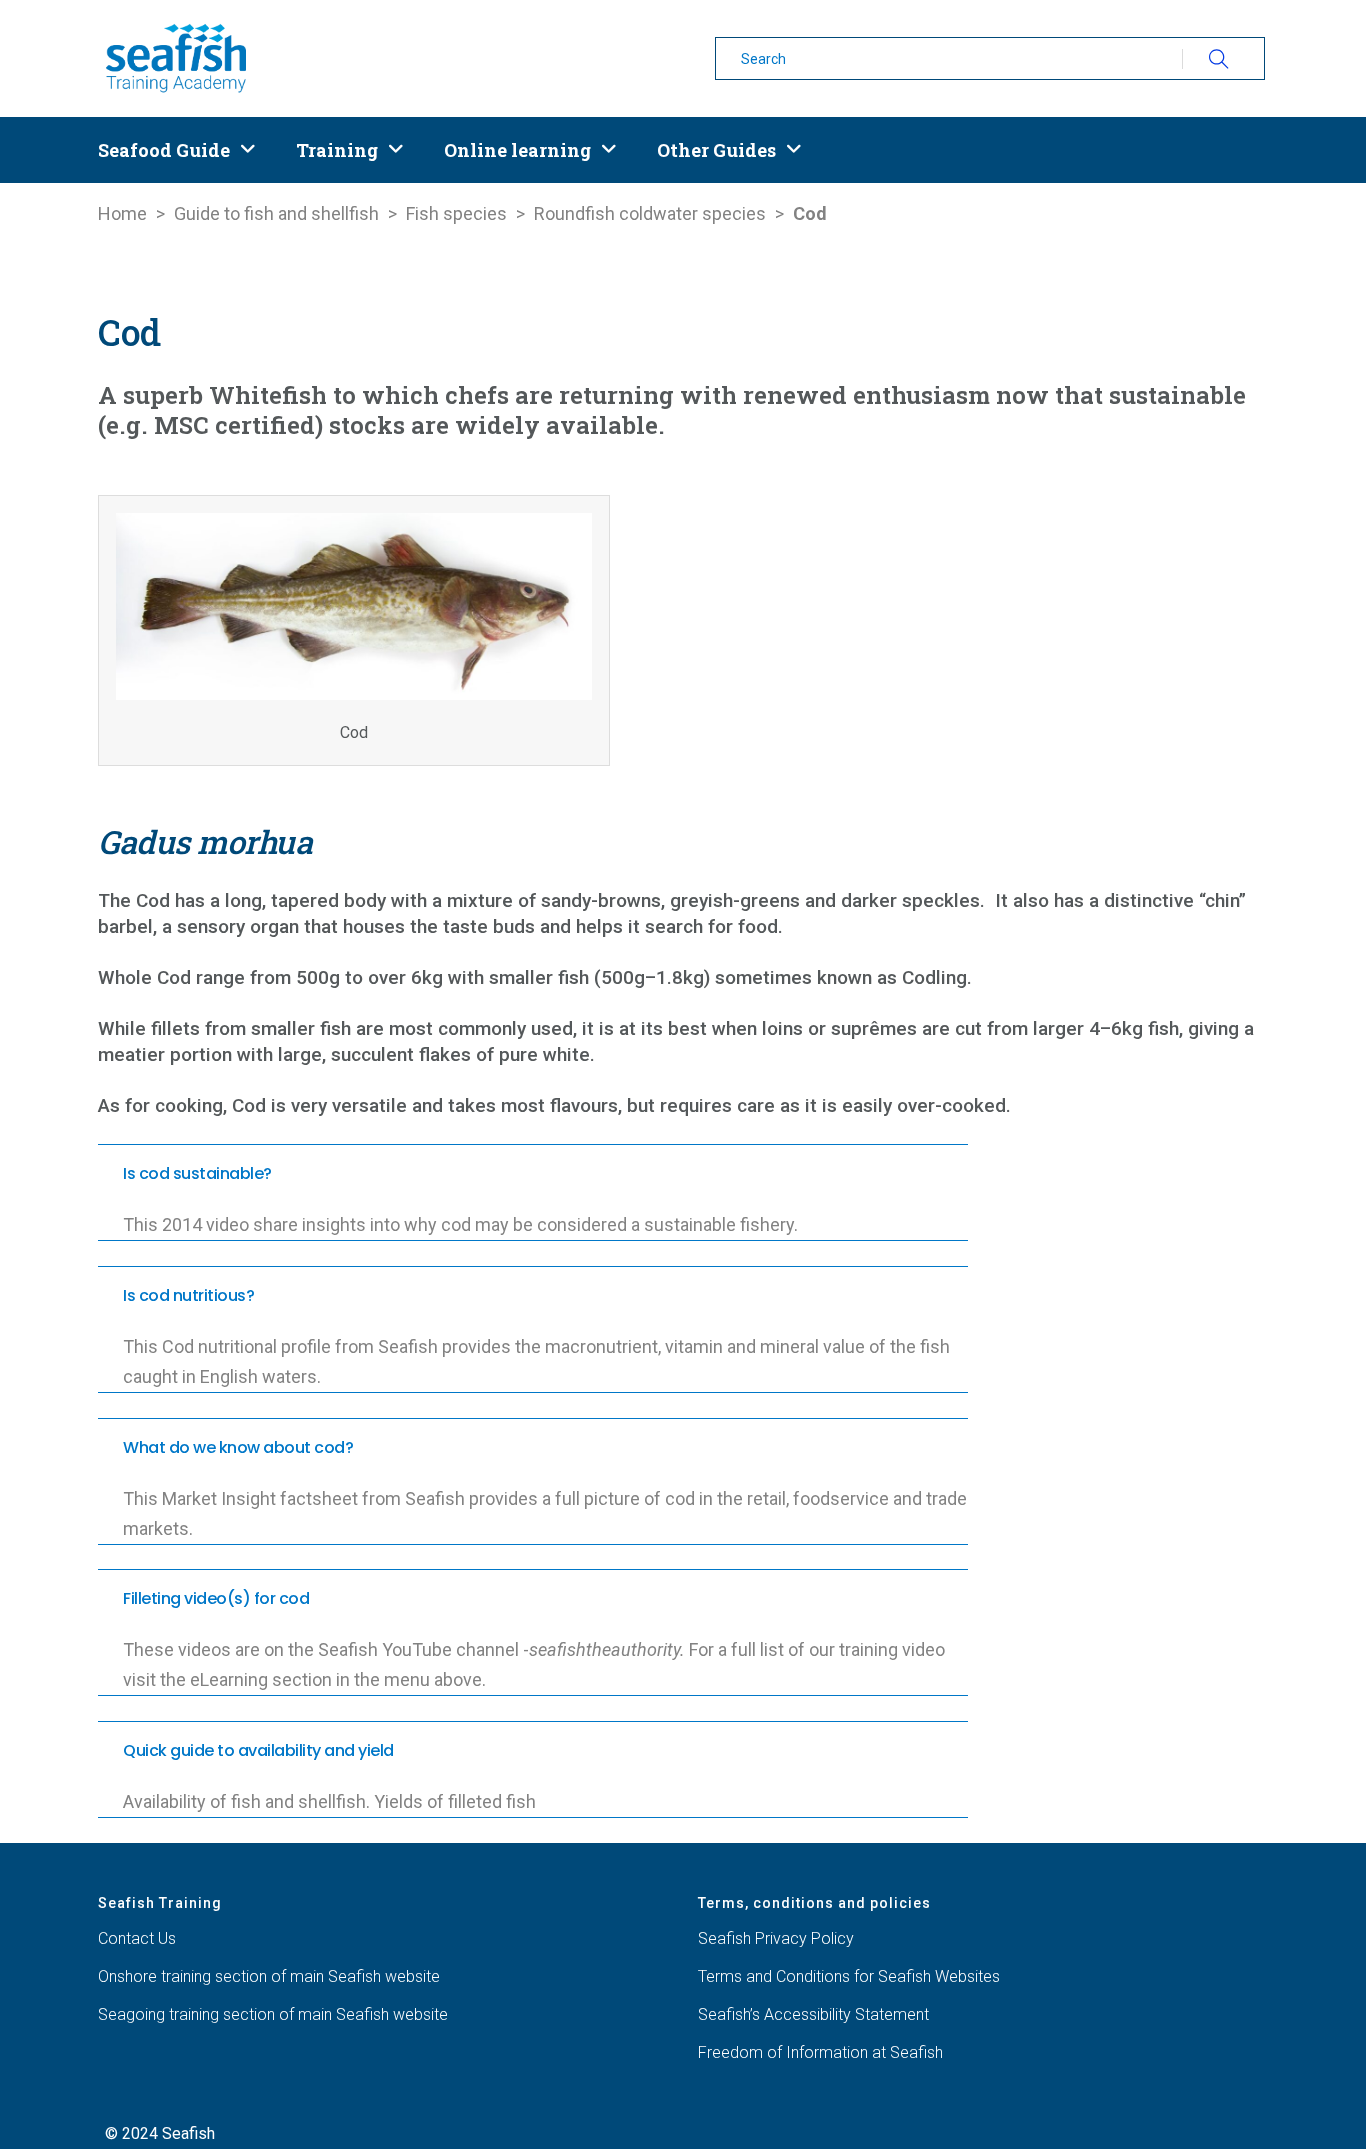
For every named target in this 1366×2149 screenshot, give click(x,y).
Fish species (456, 213)
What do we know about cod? (238, 1447)
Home (122, 213)
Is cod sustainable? (197, 1173)
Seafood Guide (164, 150)
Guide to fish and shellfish (276, 213)
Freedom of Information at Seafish (820, 2052)
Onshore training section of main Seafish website (269, 1976)
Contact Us (137, 1938)
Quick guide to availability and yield (258, 1750)
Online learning (517, 150)
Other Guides (716, 150)
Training (337, 150)
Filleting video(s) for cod (216, 1598)
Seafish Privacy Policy (776, 1938)
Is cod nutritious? (188, 1295)
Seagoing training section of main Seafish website (273, 2014)
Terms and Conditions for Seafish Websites (849, 1976)
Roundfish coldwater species (650, 213)
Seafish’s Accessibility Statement (813, 2014)
